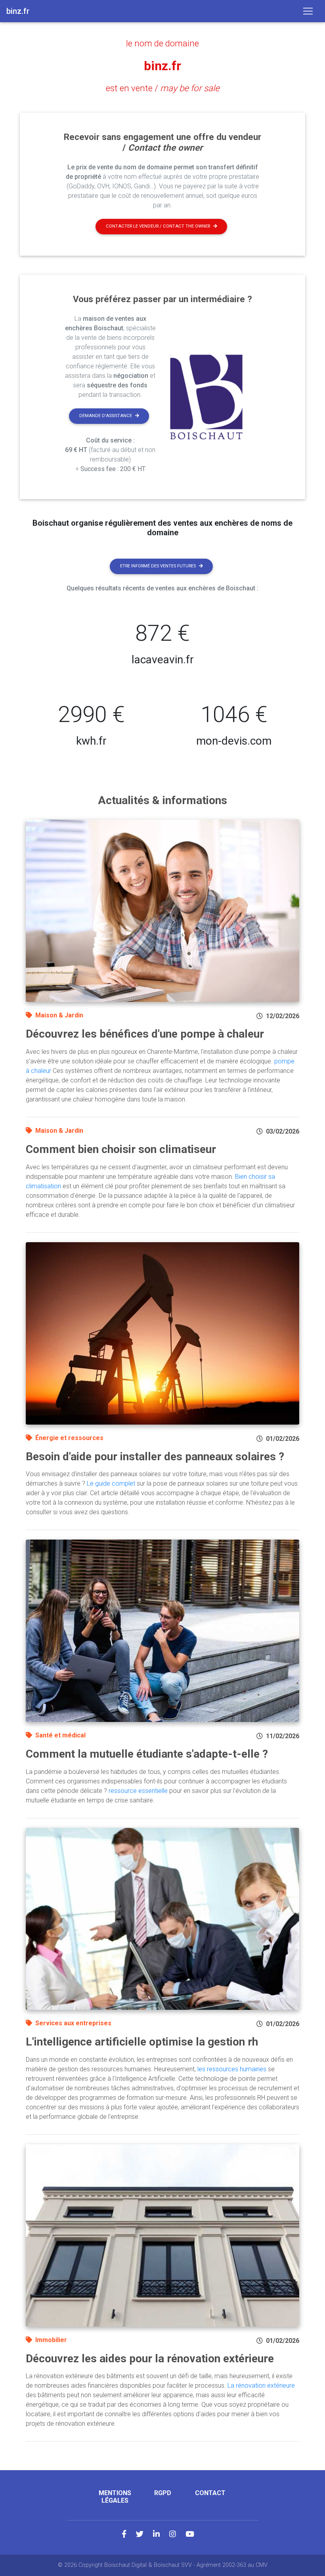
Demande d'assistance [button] (106, 416)
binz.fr (162, 66)
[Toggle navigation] (308, 11)
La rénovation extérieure (261, 2385)
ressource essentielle (138, 1791)
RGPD (163, 2493)
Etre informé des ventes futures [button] (158, 566)
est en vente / (163, 88)
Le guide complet (111, 1483)
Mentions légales (115, 2497)
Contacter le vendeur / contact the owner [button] (158, 226)
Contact (210, 2493)
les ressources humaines (232, 2069)
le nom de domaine (162, 43)
